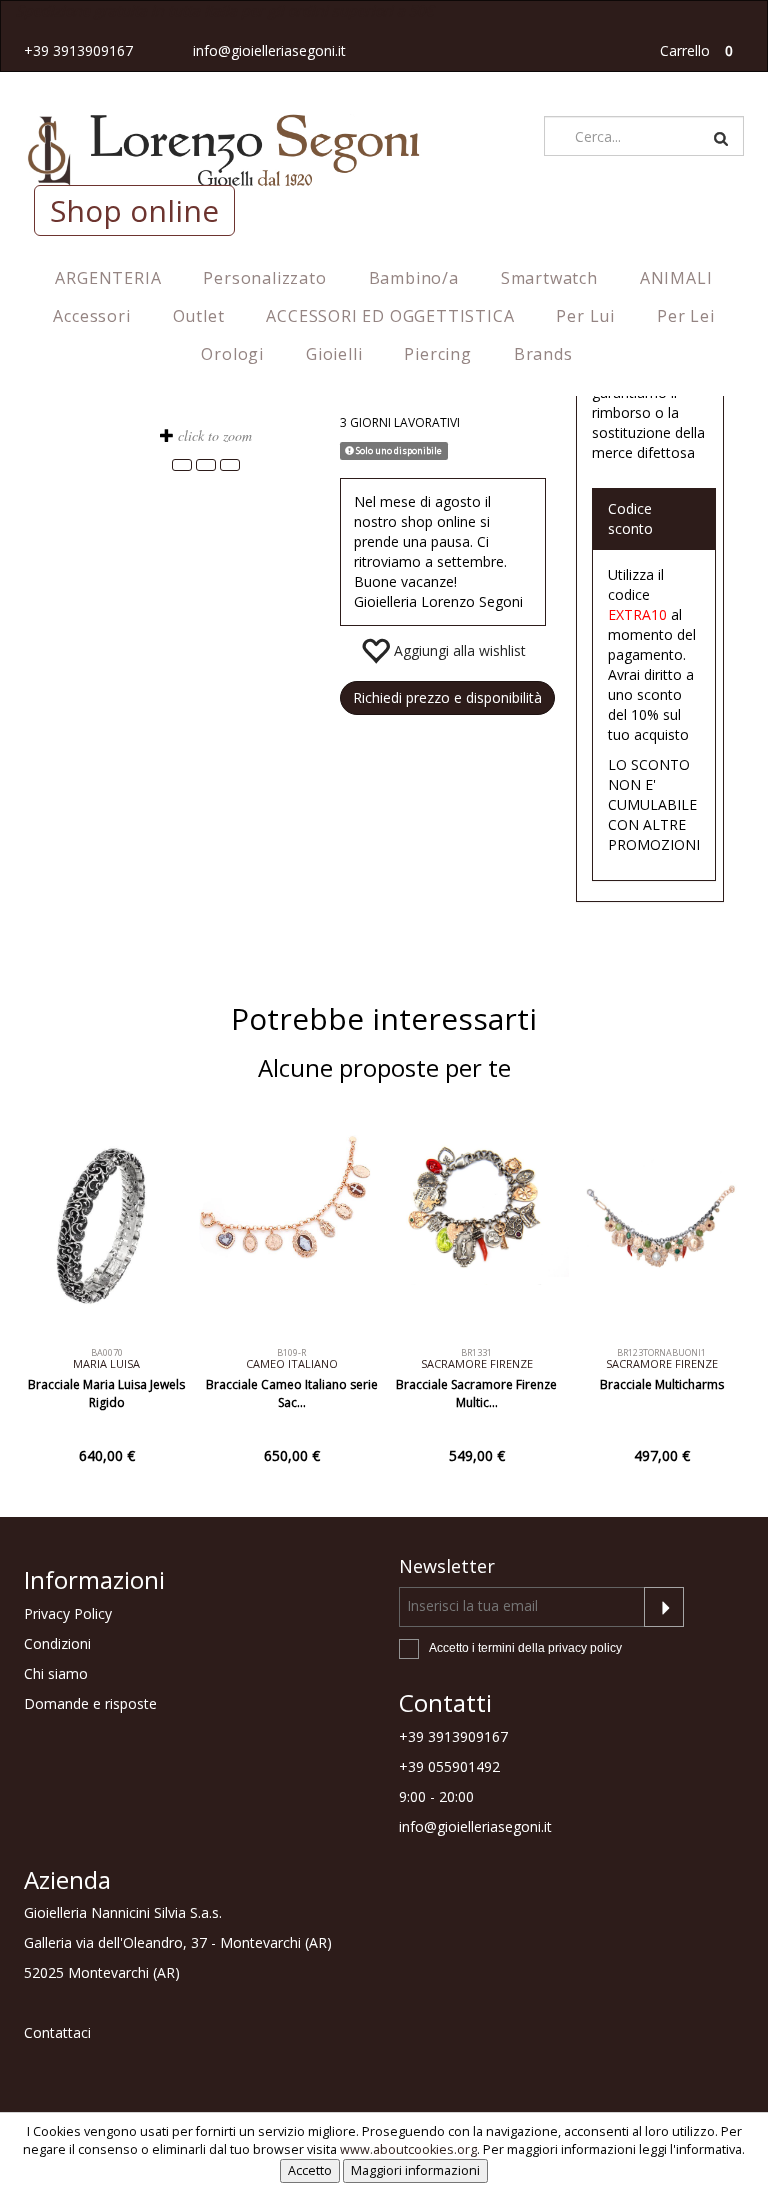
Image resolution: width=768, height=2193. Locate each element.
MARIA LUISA (106, 1363)
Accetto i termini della (525, 1648)
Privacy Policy (68, 1613)
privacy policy (585, 1648)
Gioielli (334, 354)
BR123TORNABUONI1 (661, 1352)
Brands (543, 354)
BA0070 (107, 1352)
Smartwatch (549, 278)
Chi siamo (56, 1673)
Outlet (199, 316)
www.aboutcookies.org (408, 2149)
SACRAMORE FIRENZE (477, 1363)
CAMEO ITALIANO (292, 1363)
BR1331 (476, 1352)
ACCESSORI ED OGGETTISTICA (390, 316)
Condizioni (57, 1643)
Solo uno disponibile (398, 450)
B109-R (291, 1352)
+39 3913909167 (78, 50)
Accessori (91, 316)
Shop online (134, 210)
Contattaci (57, 2032)
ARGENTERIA (108, 278)
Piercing (437, 354)
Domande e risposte (90, 1703)
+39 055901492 (449, 1766)
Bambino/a (414, 278)
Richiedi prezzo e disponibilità (447, 697)
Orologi (232, 354)
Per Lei (686, 316)
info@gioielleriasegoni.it (269, 50)
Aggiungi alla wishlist (458, 650)
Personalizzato (264, 278)
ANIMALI (676, 278)
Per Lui (585, 316)
